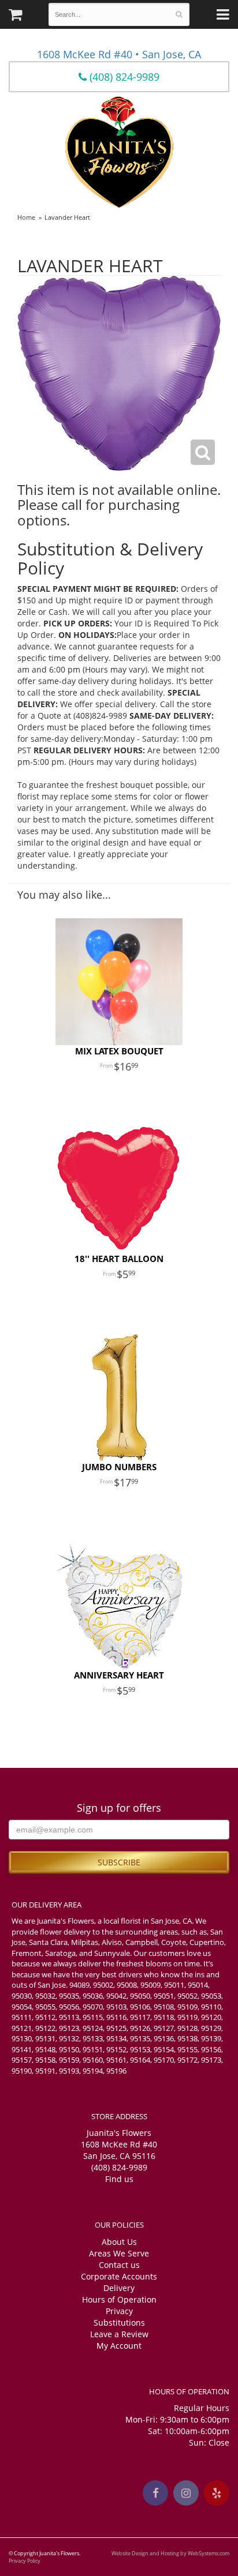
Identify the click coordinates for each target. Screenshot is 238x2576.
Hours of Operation (119, 2299)
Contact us (119, 2265)
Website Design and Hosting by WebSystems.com (170, 2553)
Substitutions (119, 2322)
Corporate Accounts (119, 2276)
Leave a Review (119, 2334)
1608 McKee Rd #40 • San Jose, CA (119, 54)
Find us (119, 2179)
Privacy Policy (25, 2561)
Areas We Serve (119, 2253)
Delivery (119, 2288)
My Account (119, 2346)
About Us (119, 2242)
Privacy (119, 2311)
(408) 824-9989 (123, 77)
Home (26, 217)
